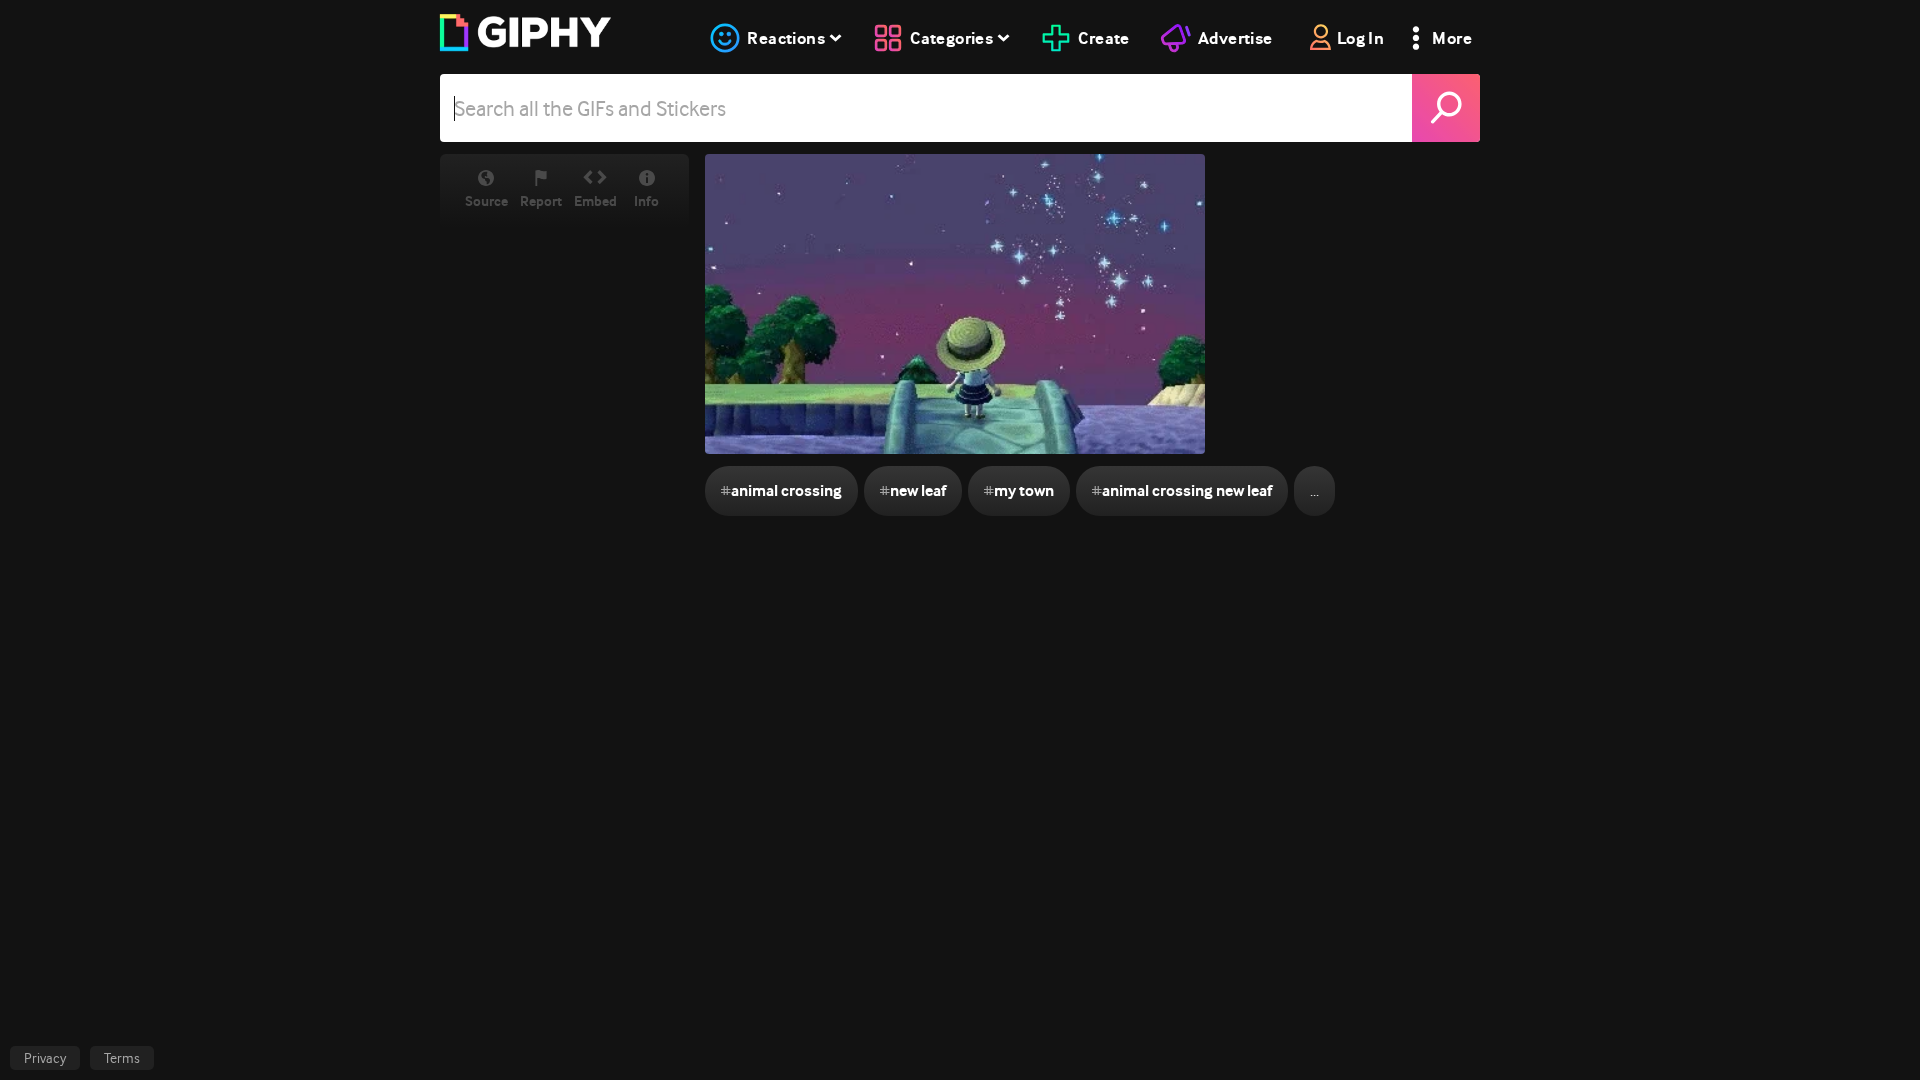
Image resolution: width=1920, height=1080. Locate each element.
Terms (122, 1058)
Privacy (45, 1058)
